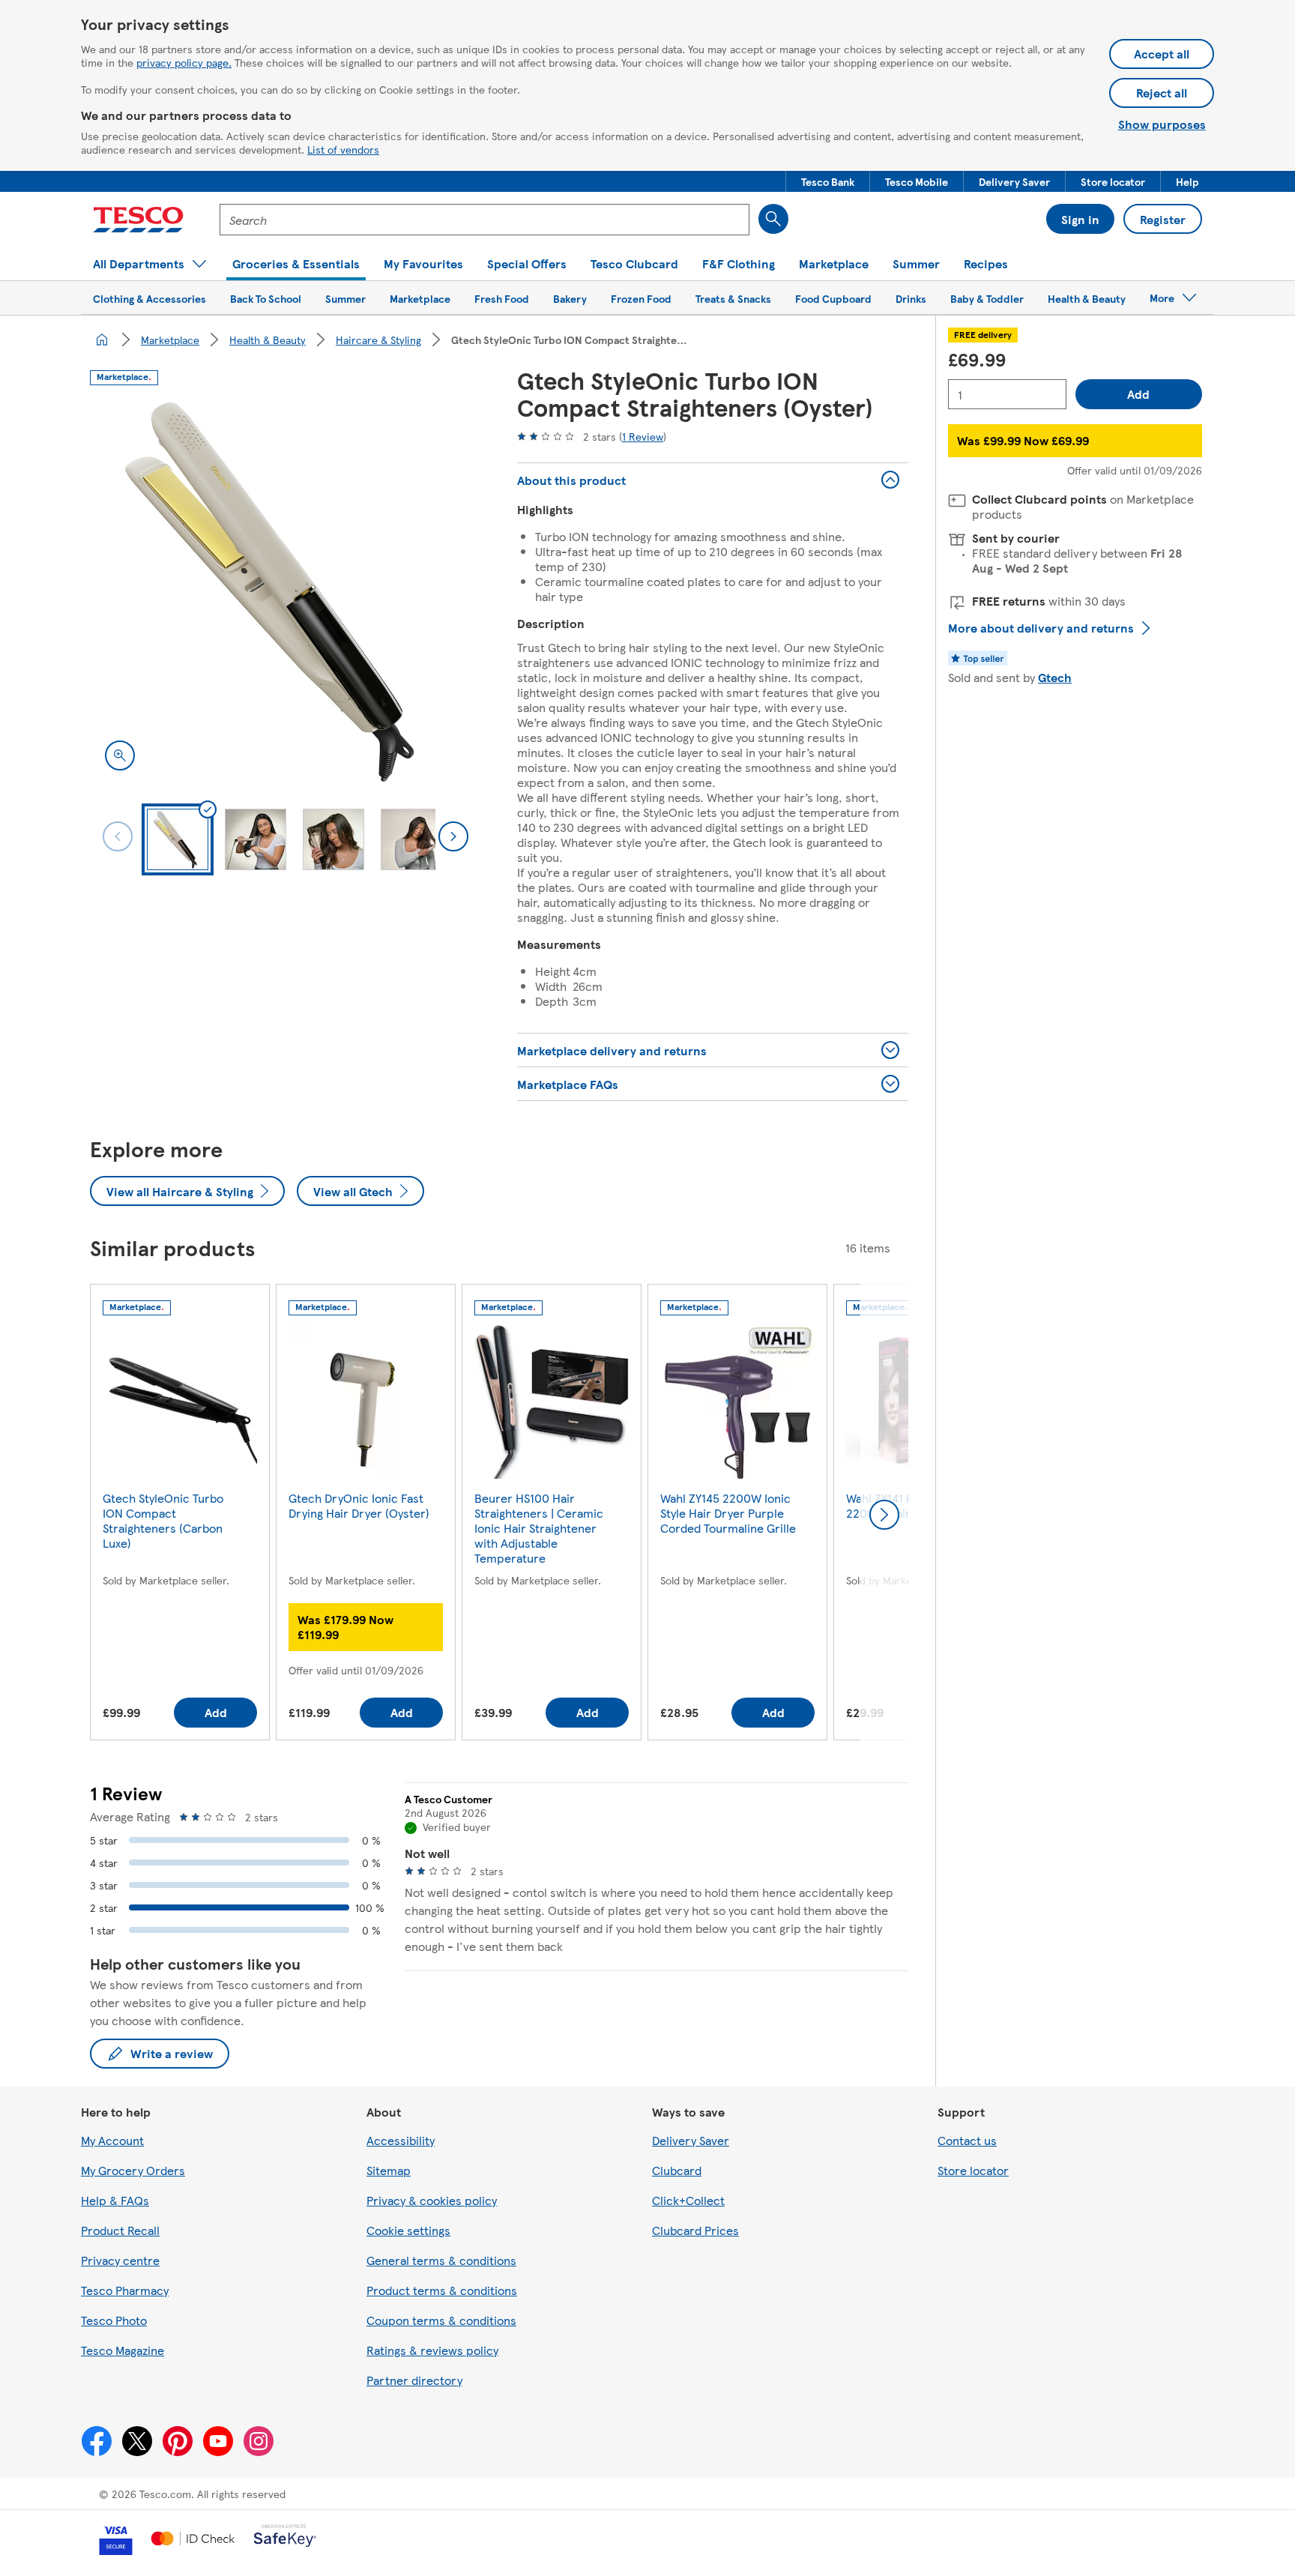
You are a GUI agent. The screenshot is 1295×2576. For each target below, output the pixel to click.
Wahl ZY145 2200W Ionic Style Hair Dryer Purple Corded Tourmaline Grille (728, 1513)
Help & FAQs (115, 2200)
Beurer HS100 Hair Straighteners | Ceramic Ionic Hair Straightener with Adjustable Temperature (539, 1528)
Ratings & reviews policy (432, 2350)
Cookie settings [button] (408, 2230)
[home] (102, 340)
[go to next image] (453, 836)
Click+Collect (688, 2200)
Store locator (973, 2170)
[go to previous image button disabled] (118, 836)
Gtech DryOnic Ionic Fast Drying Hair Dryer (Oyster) (359, 1505)
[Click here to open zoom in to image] (120, 755)
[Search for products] (773, 219)
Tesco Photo (114, 2320)
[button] (828, 181)
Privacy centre (120, 2260)
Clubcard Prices (695, 2230)
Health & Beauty (268, 340)
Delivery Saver (691, 2140)
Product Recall (120, 2230)
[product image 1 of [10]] (286, 590)
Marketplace (170, 340)
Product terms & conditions (442, 2290)
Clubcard (677, 2170)
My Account (112, 2140)
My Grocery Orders (133, 2170)
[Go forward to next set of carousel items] (884, 1515)
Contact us (967, 2140)
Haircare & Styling (378, 340)
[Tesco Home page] (138, 220)
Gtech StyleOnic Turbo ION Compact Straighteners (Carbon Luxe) (163, 1520)
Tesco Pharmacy (125, 2290)
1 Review (643, 436)
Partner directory (414, 2380)
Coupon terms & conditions (441, 2320)
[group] (180, 1515)
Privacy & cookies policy (432, 2200)
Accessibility (401, 2140)
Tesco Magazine (123, 2350)
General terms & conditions (441, 2260)
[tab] (178, 839)
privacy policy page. (184, 62)
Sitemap (389, 2170)
